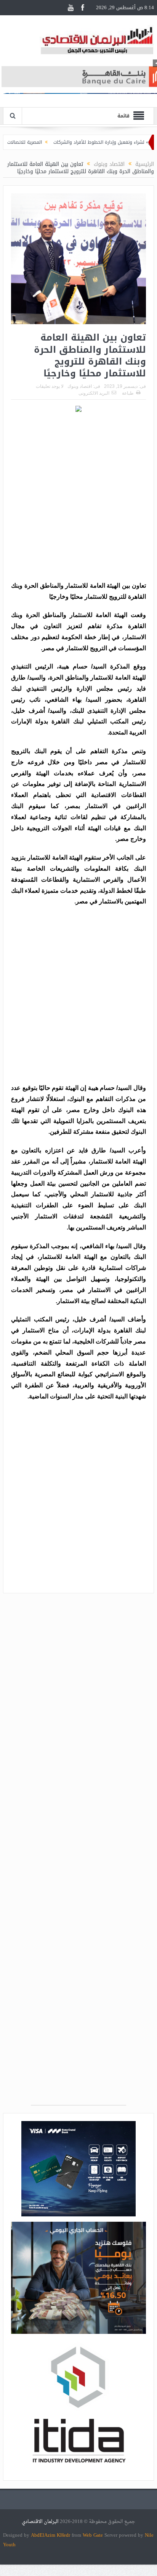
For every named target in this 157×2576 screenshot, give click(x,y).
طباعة (128, 393)
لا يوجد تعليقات (50, 386)
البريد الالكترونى (94, 393)
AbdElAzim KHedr (51, 2535)
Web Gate (94, 2535)
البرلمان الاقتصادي (41, 2522)
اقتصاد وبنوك (80, 386)
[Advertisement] (78, 498)
